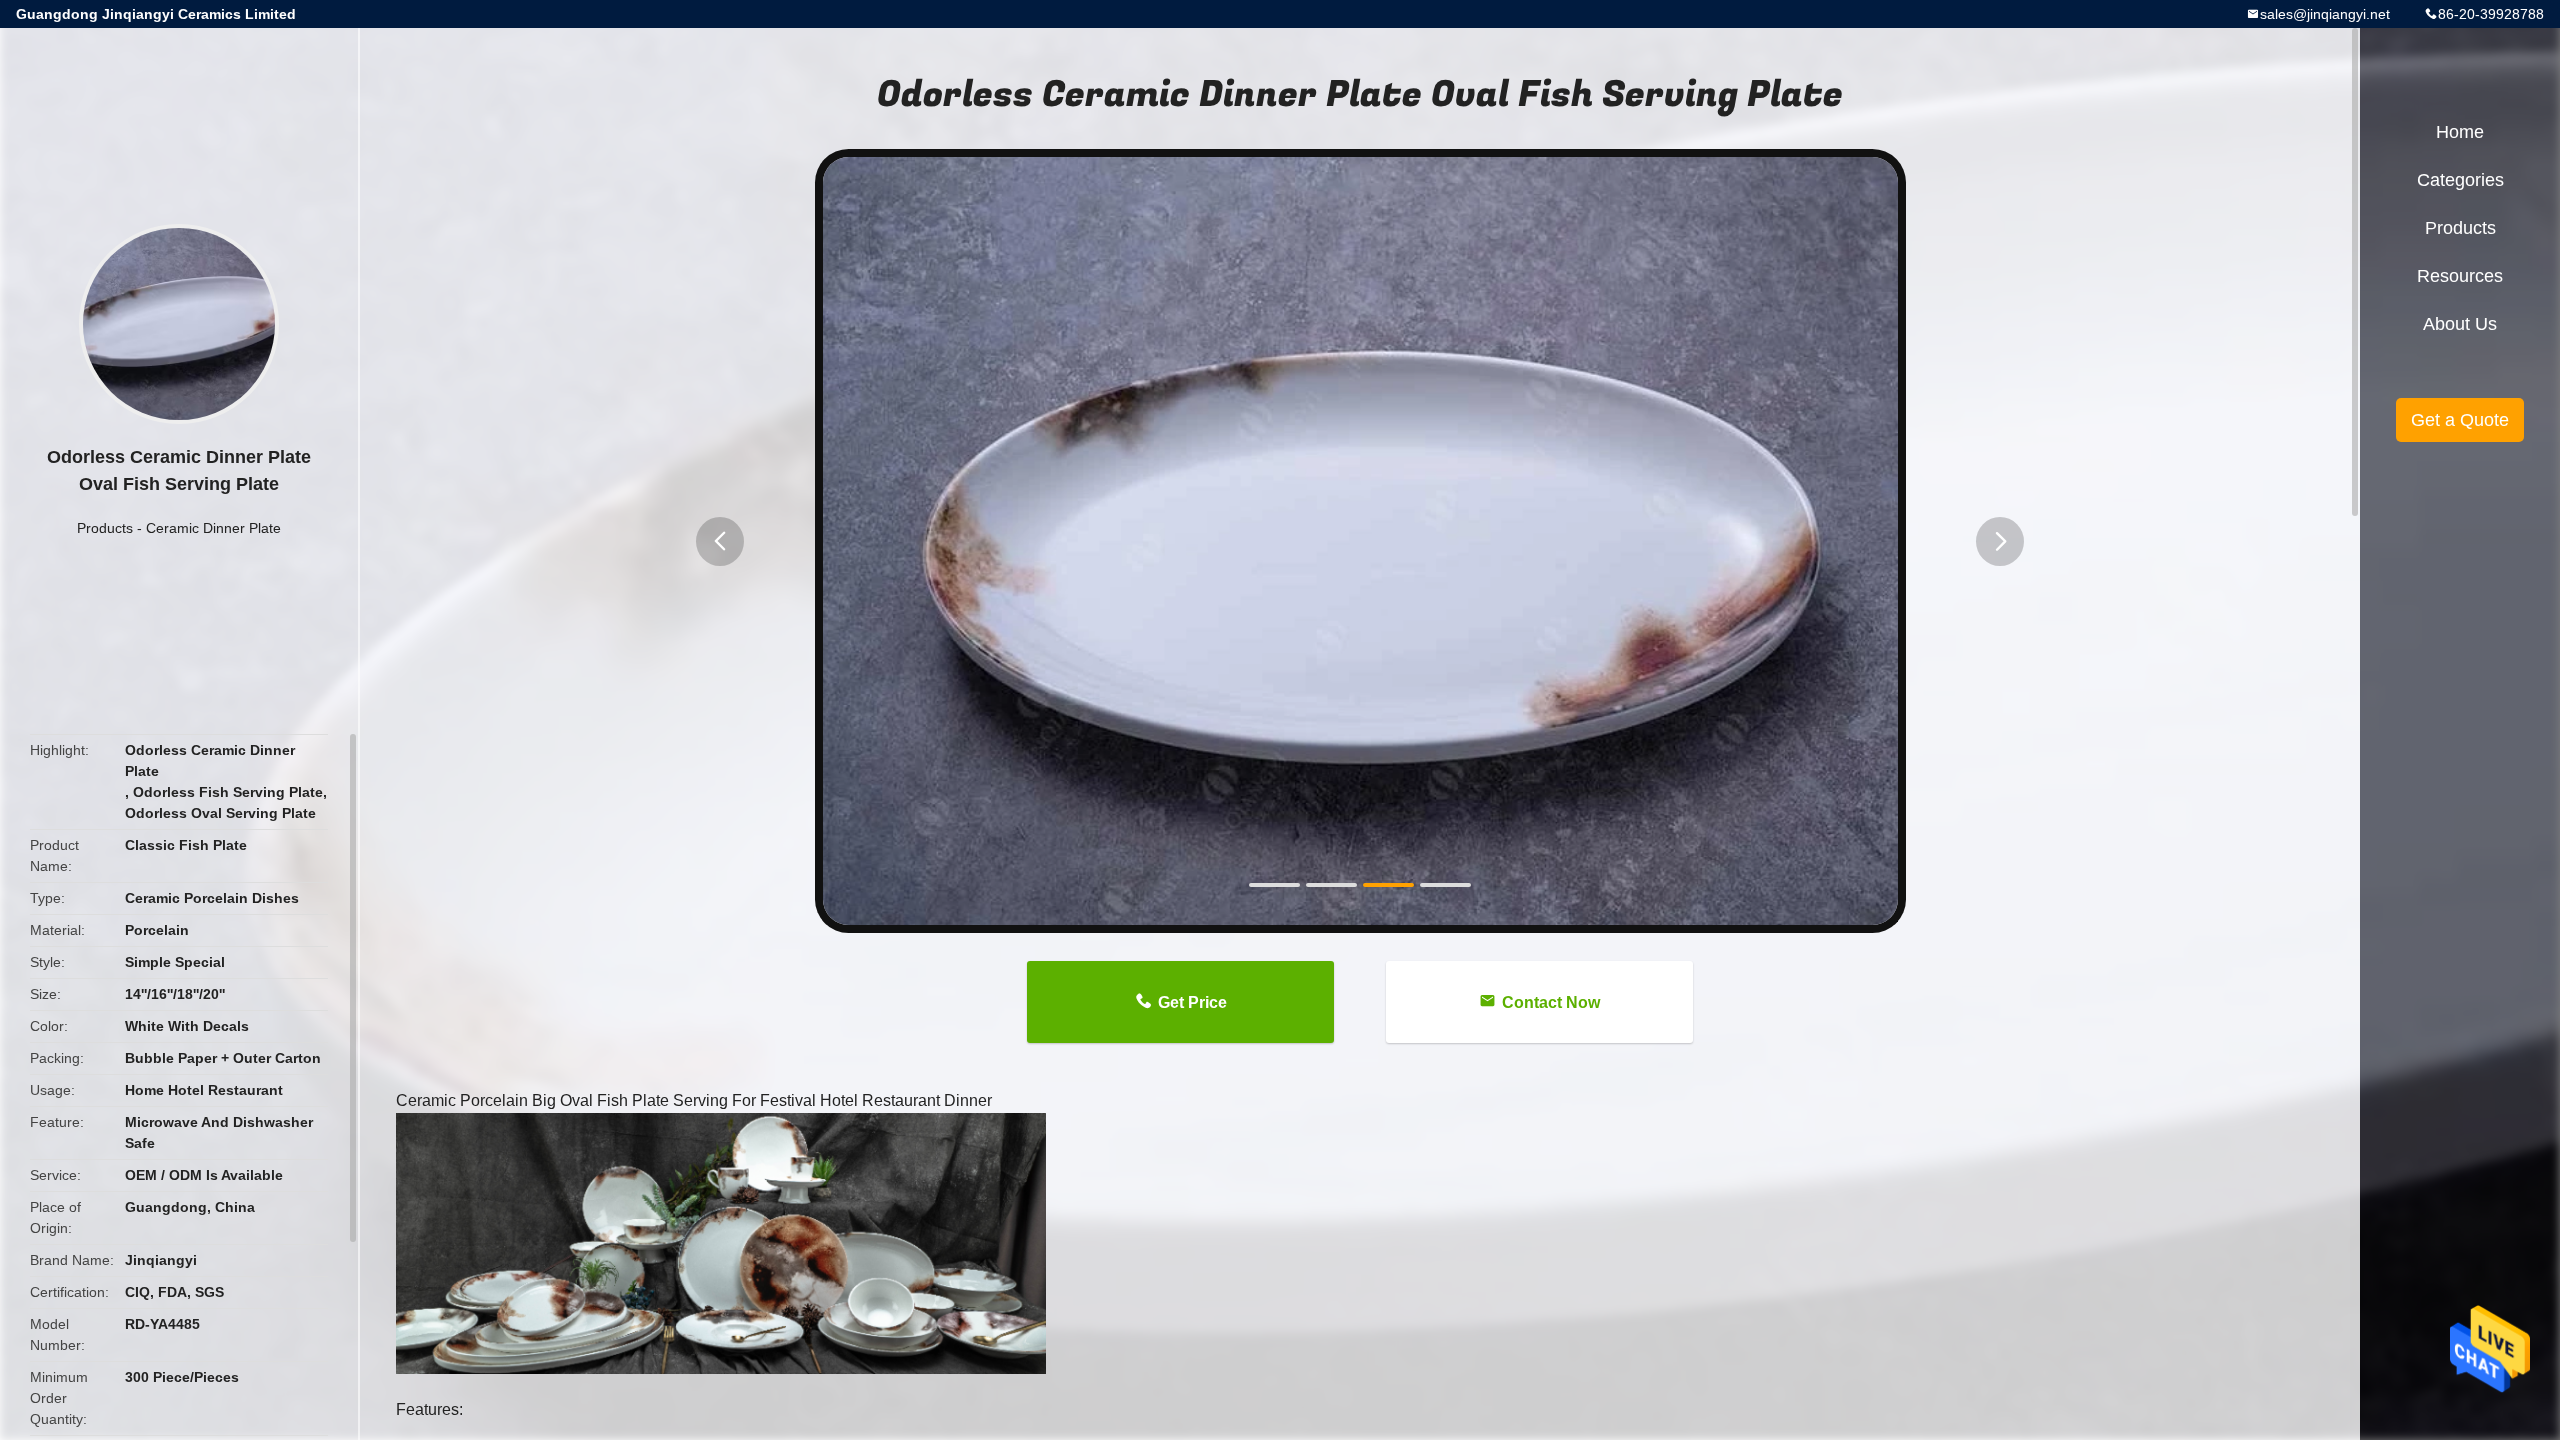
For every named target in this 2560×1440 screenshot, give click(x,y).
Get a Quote (2460, 420)
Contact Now (1551, 1002)
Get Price (1192, 1002)
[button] (720, 541)
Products (105, 528)
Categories (2460, 180)
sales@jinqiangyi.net (2325, 14)
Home (2460, 132)
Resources (2460, 276)
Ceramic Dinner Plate (213, 528)
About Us (2460, 324)
